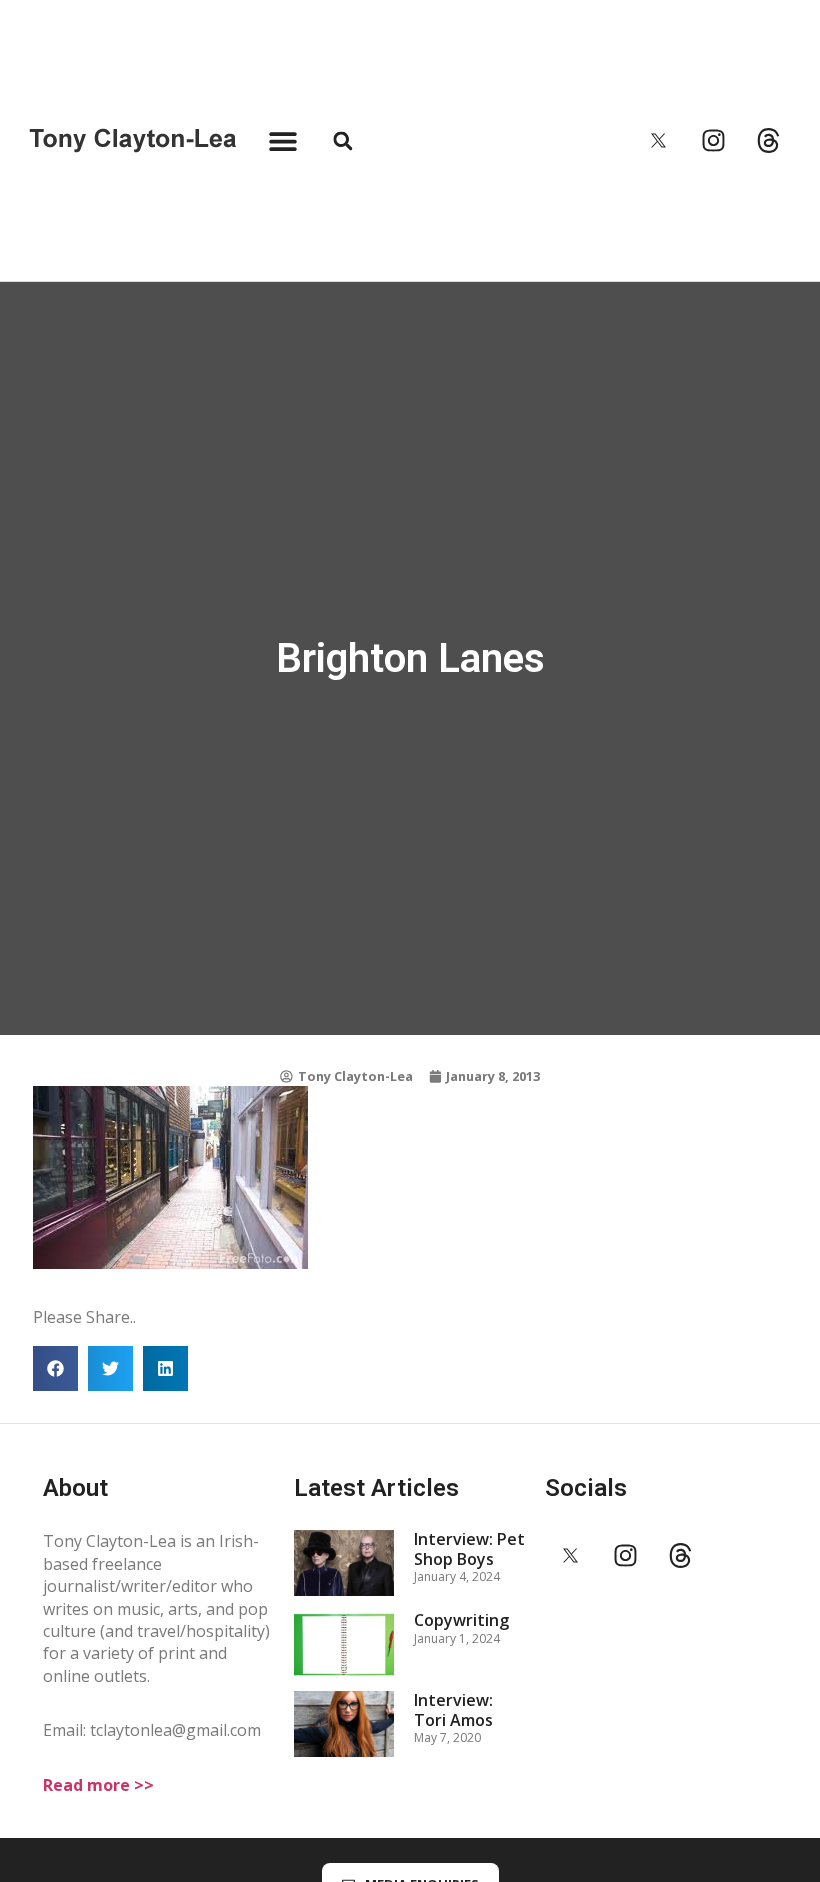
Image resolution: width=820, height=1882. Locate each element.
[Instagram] (714, 141)
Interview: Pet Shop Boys (469, 1548)
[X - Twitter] (659, 141)
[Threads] (769, 141)
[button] (282, 140)
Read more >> (98, 1785)
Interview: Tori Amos (453, 1709)
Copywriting (461, 1620)
